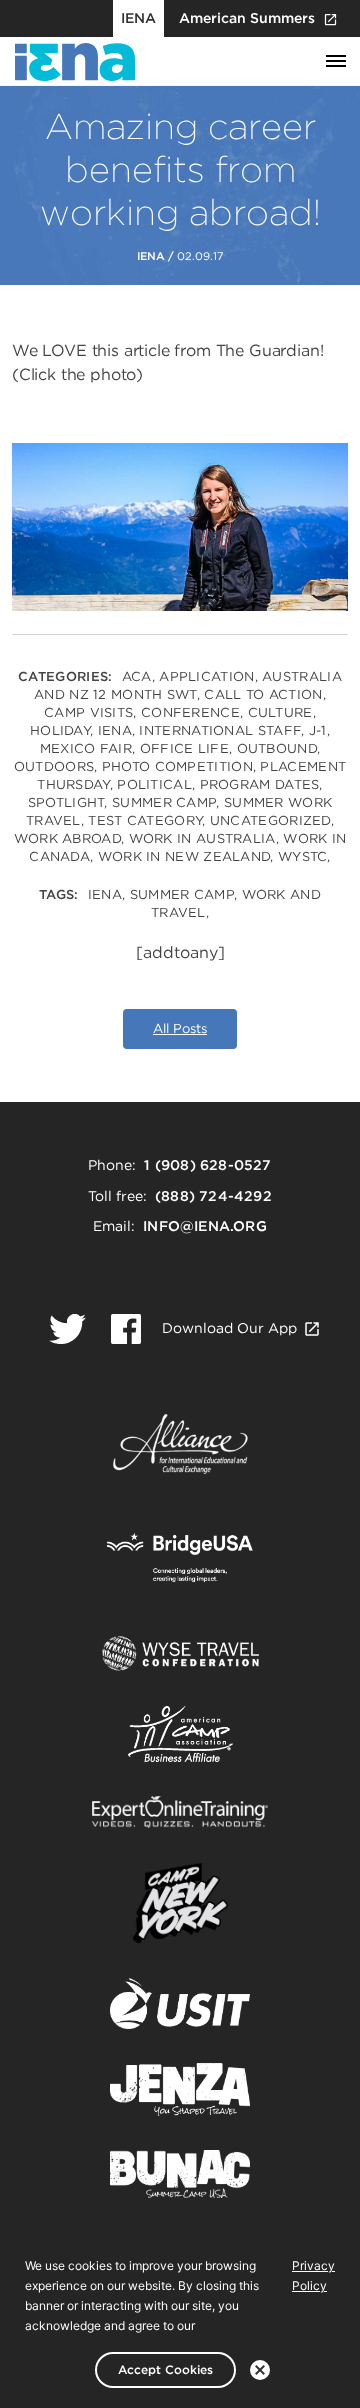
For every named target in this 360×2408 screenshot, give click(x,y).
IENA (138, 18)
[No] (260, 2370)
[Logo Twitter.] (67, 1329)
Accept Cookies (165, 2369)
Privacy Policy (313, 2275)
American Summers (247, 18)
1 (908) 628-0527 (207, 1165)
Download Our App (229, 1328)
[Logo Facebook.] (126, 1329)
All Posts (180, 1028)
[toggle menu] (336, 62)
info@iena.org (205, 1226)
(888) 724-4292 (213, 1196)
